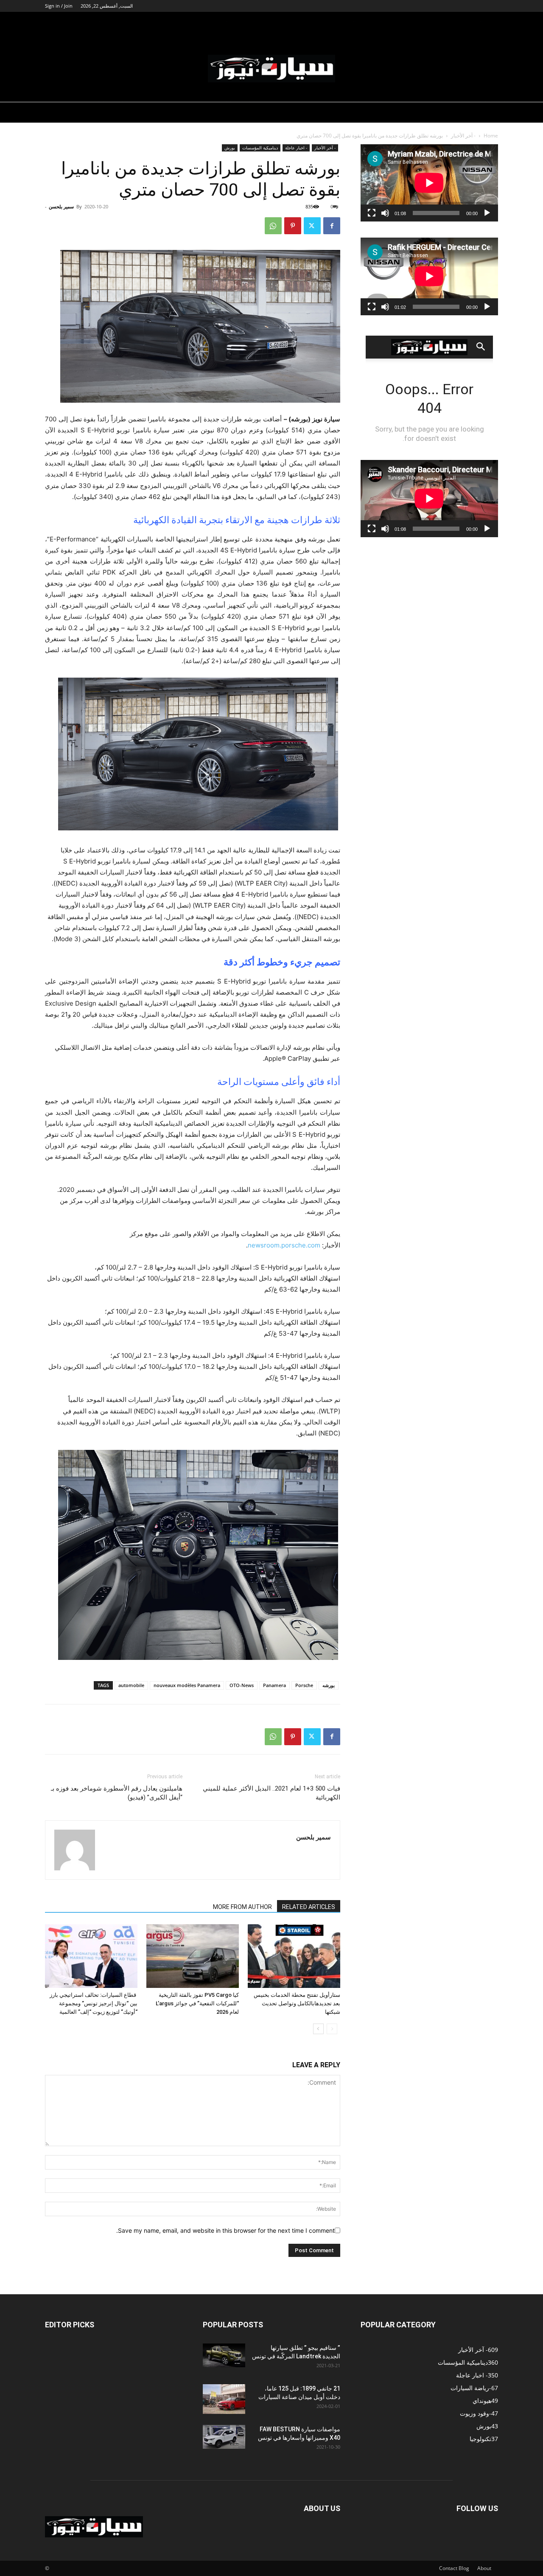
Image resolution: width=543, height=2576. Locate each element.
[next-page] (318, 2029)
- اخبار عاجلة (296, 148)
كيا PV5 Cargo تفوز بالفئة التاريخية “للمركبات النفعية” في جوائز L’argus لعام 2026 (197, 2003)
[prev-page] (332, 2029)
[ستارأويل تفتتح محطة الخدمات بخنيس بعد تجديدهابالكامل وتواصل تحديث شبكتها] (294, 1956)
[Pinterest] (293, 226)
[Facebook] (332, 226)
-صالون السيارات (219, 23)
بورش (230, 148)
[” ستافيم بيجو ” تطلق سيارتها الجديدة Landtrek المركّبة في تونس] (224, 2355)
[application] (429, 183)
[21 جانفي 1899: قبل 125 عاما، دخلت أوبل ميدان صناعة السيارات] (224, 2399)
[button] (488, 24)
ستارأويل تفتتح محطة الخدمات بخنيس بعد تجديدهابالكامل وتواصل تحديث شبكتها (297, 2003)
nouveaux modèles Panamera (187, 1685)
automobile (131, 1685)
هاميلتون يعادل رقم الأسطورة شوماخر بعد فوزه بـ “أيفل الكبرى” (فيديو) (117, 1793)
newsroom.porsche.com (284, 1245)
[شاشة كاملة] (372, 213)
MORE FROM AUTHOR (242, 1907)
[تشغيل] (487, 213)
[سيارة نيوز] (271, 69)
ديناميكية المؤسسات (330, 23)
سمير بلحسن (61, 206)
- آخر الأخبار (463, 136)
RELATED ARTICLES (309, 1907)
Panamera (274, 1685)
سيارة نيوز (418, 23)
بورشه (329, 1685)
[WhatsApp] (273, 226)
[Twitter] (312, 226)
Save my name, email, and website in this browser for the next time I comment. (225, 2230)
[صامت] (385, 213)
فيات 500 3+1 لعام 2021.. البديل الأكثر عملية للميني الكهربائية (271, 1793)
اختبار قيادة (380, 23)
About (484, 2568)
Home (491, 136)
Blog (464, 2568)
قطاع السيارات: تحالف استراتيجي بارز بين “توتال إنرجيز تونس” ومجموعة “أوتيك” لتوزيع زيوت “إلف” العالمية (94, 2003)
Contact (448, 2568)
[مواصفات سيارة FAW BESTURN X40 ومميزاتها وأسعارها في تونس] (224, 2437)
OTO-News (242, 1685)
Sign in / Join (59, 6)
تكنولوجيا (461, 23)
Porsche (304, 1685)
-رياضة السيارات (272, 23)
